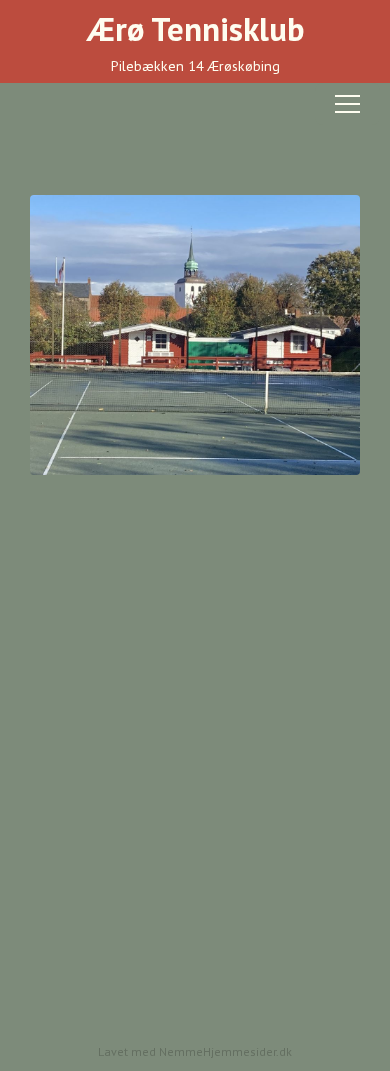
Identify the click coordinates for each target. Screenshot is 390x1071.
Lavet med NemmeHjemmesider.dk (195, 1051)
